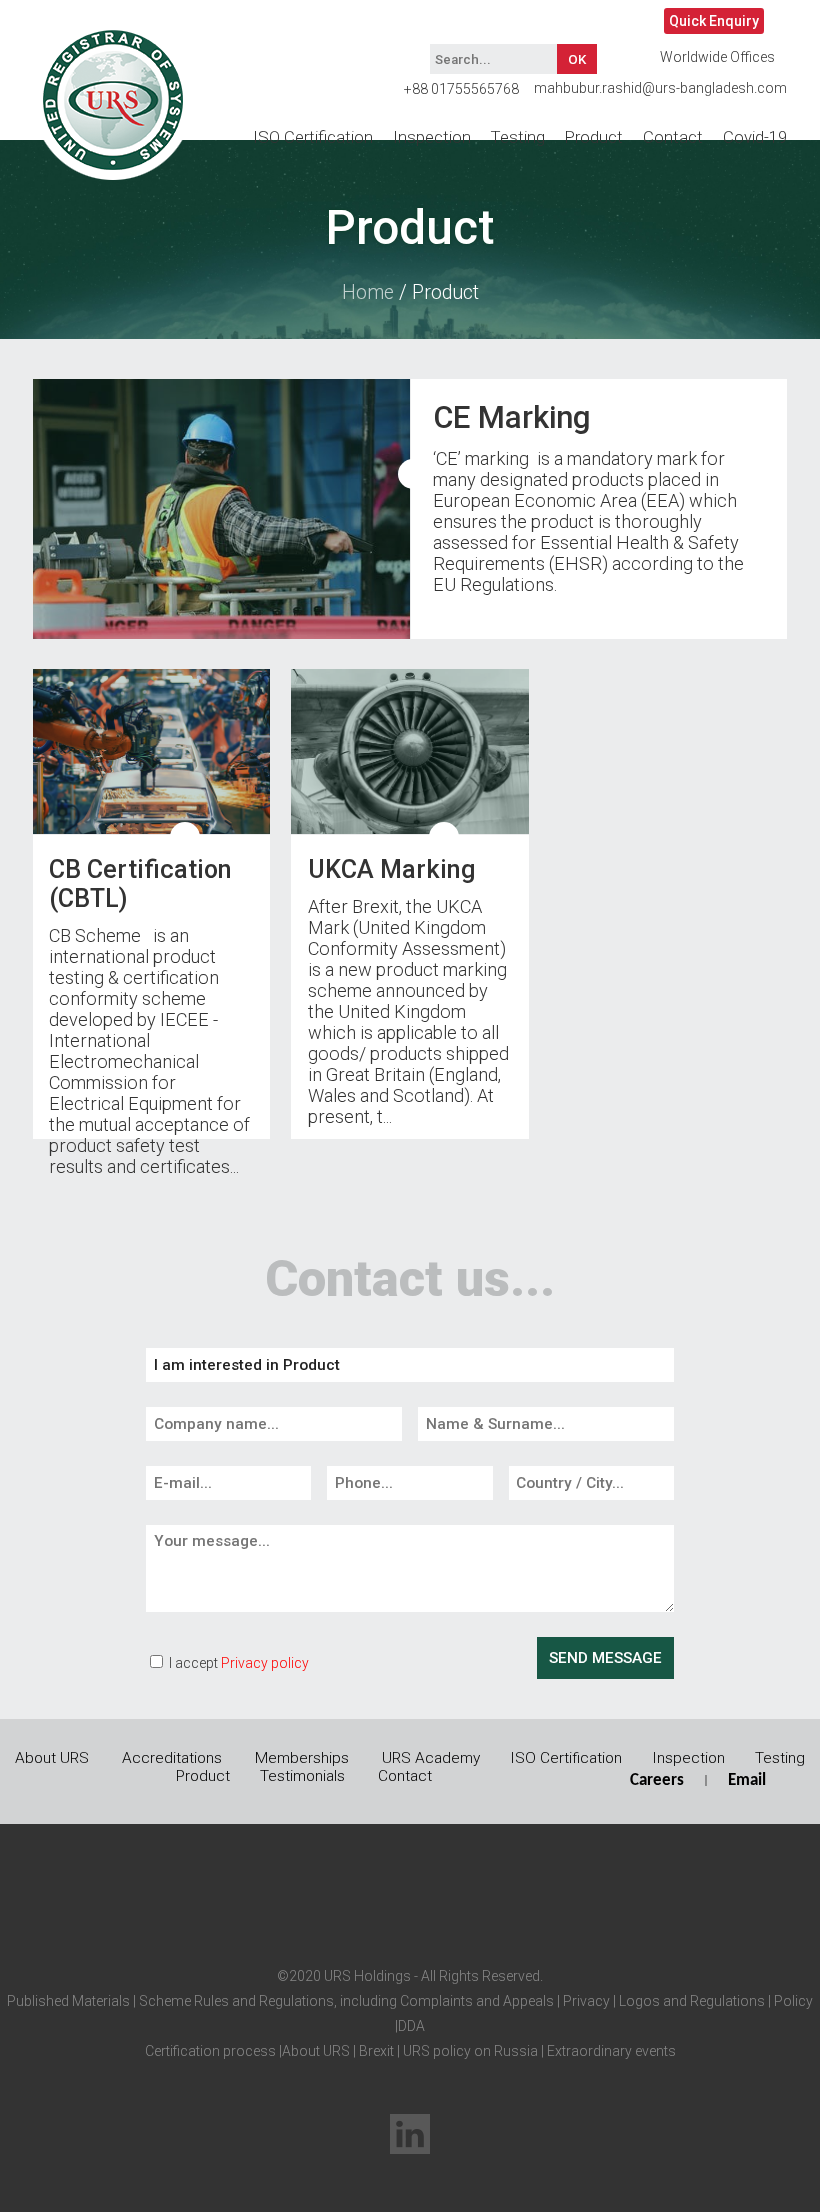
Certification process (210, 2051)
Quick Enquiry (714, 21)
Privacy (585, 2001)
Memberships (302, 1758)
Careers (657, 1780)
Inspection (432, 137)
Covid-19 (755, 137)
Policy (792, 2001)
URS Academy (431, 1758)
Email (747, 1780)
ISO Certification (313, 137)
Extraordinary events (611, 2051)
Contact (673, 137)
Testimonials (302, 1776)
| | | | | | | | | (410, 2026)
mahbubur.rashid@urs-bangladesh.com (660, 88)
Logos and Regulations (690, 2001)
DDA (411, 2026)
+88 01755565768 (461, 89)
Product (594, 137)
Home (368, 292)
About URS (52, 1758)
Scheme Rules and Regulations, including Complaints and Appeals (345, 2001)
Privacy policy (265, 1663)
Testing (518, 137)
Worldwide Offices (717, 57)
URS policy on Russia (470, 2051)
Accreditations (172, 1758)
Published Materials (68, 2001)
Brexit (376, 2051)
